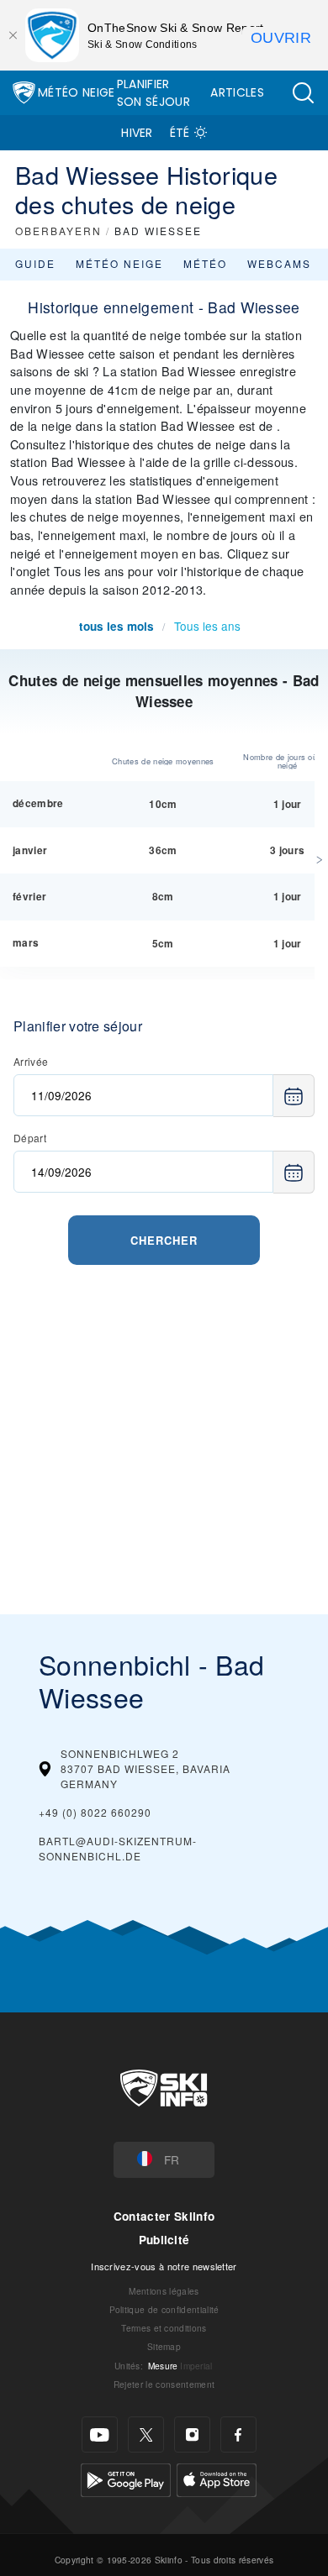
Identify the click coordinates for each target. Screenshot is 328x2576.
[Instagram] (192, 2434)
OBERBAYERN (58, 231)
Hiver (137, 133)
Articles (237, 92)
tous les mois (116, 626)
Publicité (164, 2240)
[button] (303, 93)
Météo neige (119, 263)
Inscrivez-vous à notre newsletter (164, 2266)
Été (180, 133)
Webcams (279, 263)
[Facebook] (238, 2434)
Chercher (164, 1240)
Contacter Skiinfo (164, 2216)
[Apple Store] (217, 2478)
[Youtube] (100, 2434)
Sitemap (164, 2346)
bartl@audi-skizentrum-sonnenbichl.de (118, 1848)
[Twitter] (146, 2434)
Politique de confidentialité (164, 2309)
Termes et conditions (164, 2328)
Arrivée (31, 1061)
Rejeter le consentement (164, 2384)
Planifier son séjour (153, 93)
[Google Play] (126, 2478)
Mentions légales (164, 2291)
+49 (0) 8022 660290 (95, 1812)
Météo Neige (77, 92)
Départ (30, 1138)
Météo (205, 263)
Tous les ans (207, 626)
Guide (35, 263)
